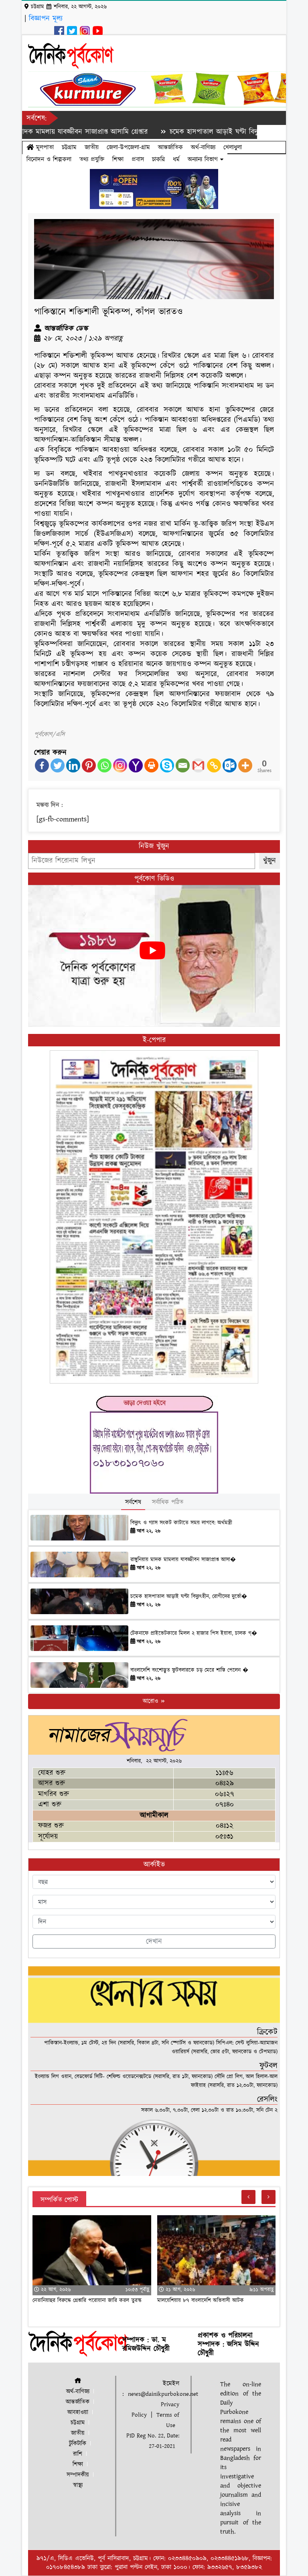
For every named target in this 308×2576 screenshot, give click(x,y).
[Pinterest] (89, 765)
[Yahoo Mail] (136, 765)
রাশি (78, 2454)
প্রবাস (138, 159)
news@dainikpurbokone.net (163, 2394)
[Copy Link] (214, 765)
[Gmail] (198, 765)
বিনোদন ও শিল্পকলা (49, 159)
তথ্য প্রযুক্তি (92, 159)
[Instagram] (120, 765)
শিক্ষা (118, 159)
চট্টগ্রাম (69, 147)
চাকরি (158, 159)
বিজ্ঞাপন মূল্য (46, 19)
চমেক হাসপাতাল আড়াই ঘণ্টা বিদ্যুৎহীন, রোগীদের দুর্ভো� (189, 1597)
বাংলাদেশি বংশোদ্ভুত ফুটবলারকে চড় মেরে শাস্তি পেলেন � (189, 1670)
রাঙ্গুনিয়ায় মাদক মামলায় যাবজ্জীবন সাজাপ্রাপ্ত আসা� (183, 1560)
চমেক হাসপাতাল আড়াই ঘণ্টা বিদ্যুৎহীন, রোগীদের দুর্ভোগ (192, 132)
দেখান (154, 1942)
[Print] (151, 765)
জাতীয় (92, 147)
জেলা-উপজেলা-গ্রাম (128, 147)
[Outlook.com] (230, 765)
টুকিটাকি (78, 2444)
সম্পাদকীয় (78, 2475)
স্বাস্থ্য (78, 2485)
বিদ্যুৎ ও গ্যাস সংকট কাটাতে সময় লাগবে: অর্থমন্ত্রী (181, 1523)
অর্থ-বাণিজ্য (203, 147)
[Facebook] (42, 765)
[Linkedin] (73, 765)
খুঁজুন (269, 861)
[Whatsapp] (104, 765)
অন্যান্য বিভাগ (204, 159)
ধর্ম (176, 159)
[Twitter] (58, 765)
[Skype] (167, 765)
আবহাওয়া (78, 2412)
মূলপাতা (44, 147)
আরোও (151, 1701)
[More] (245, 765)
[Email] (183, 765)
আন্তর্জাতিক (170, 147)
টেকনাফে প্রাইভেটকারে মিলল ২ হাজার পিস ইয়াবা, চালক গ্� (194, 1633)
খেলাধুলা (233, 147)
